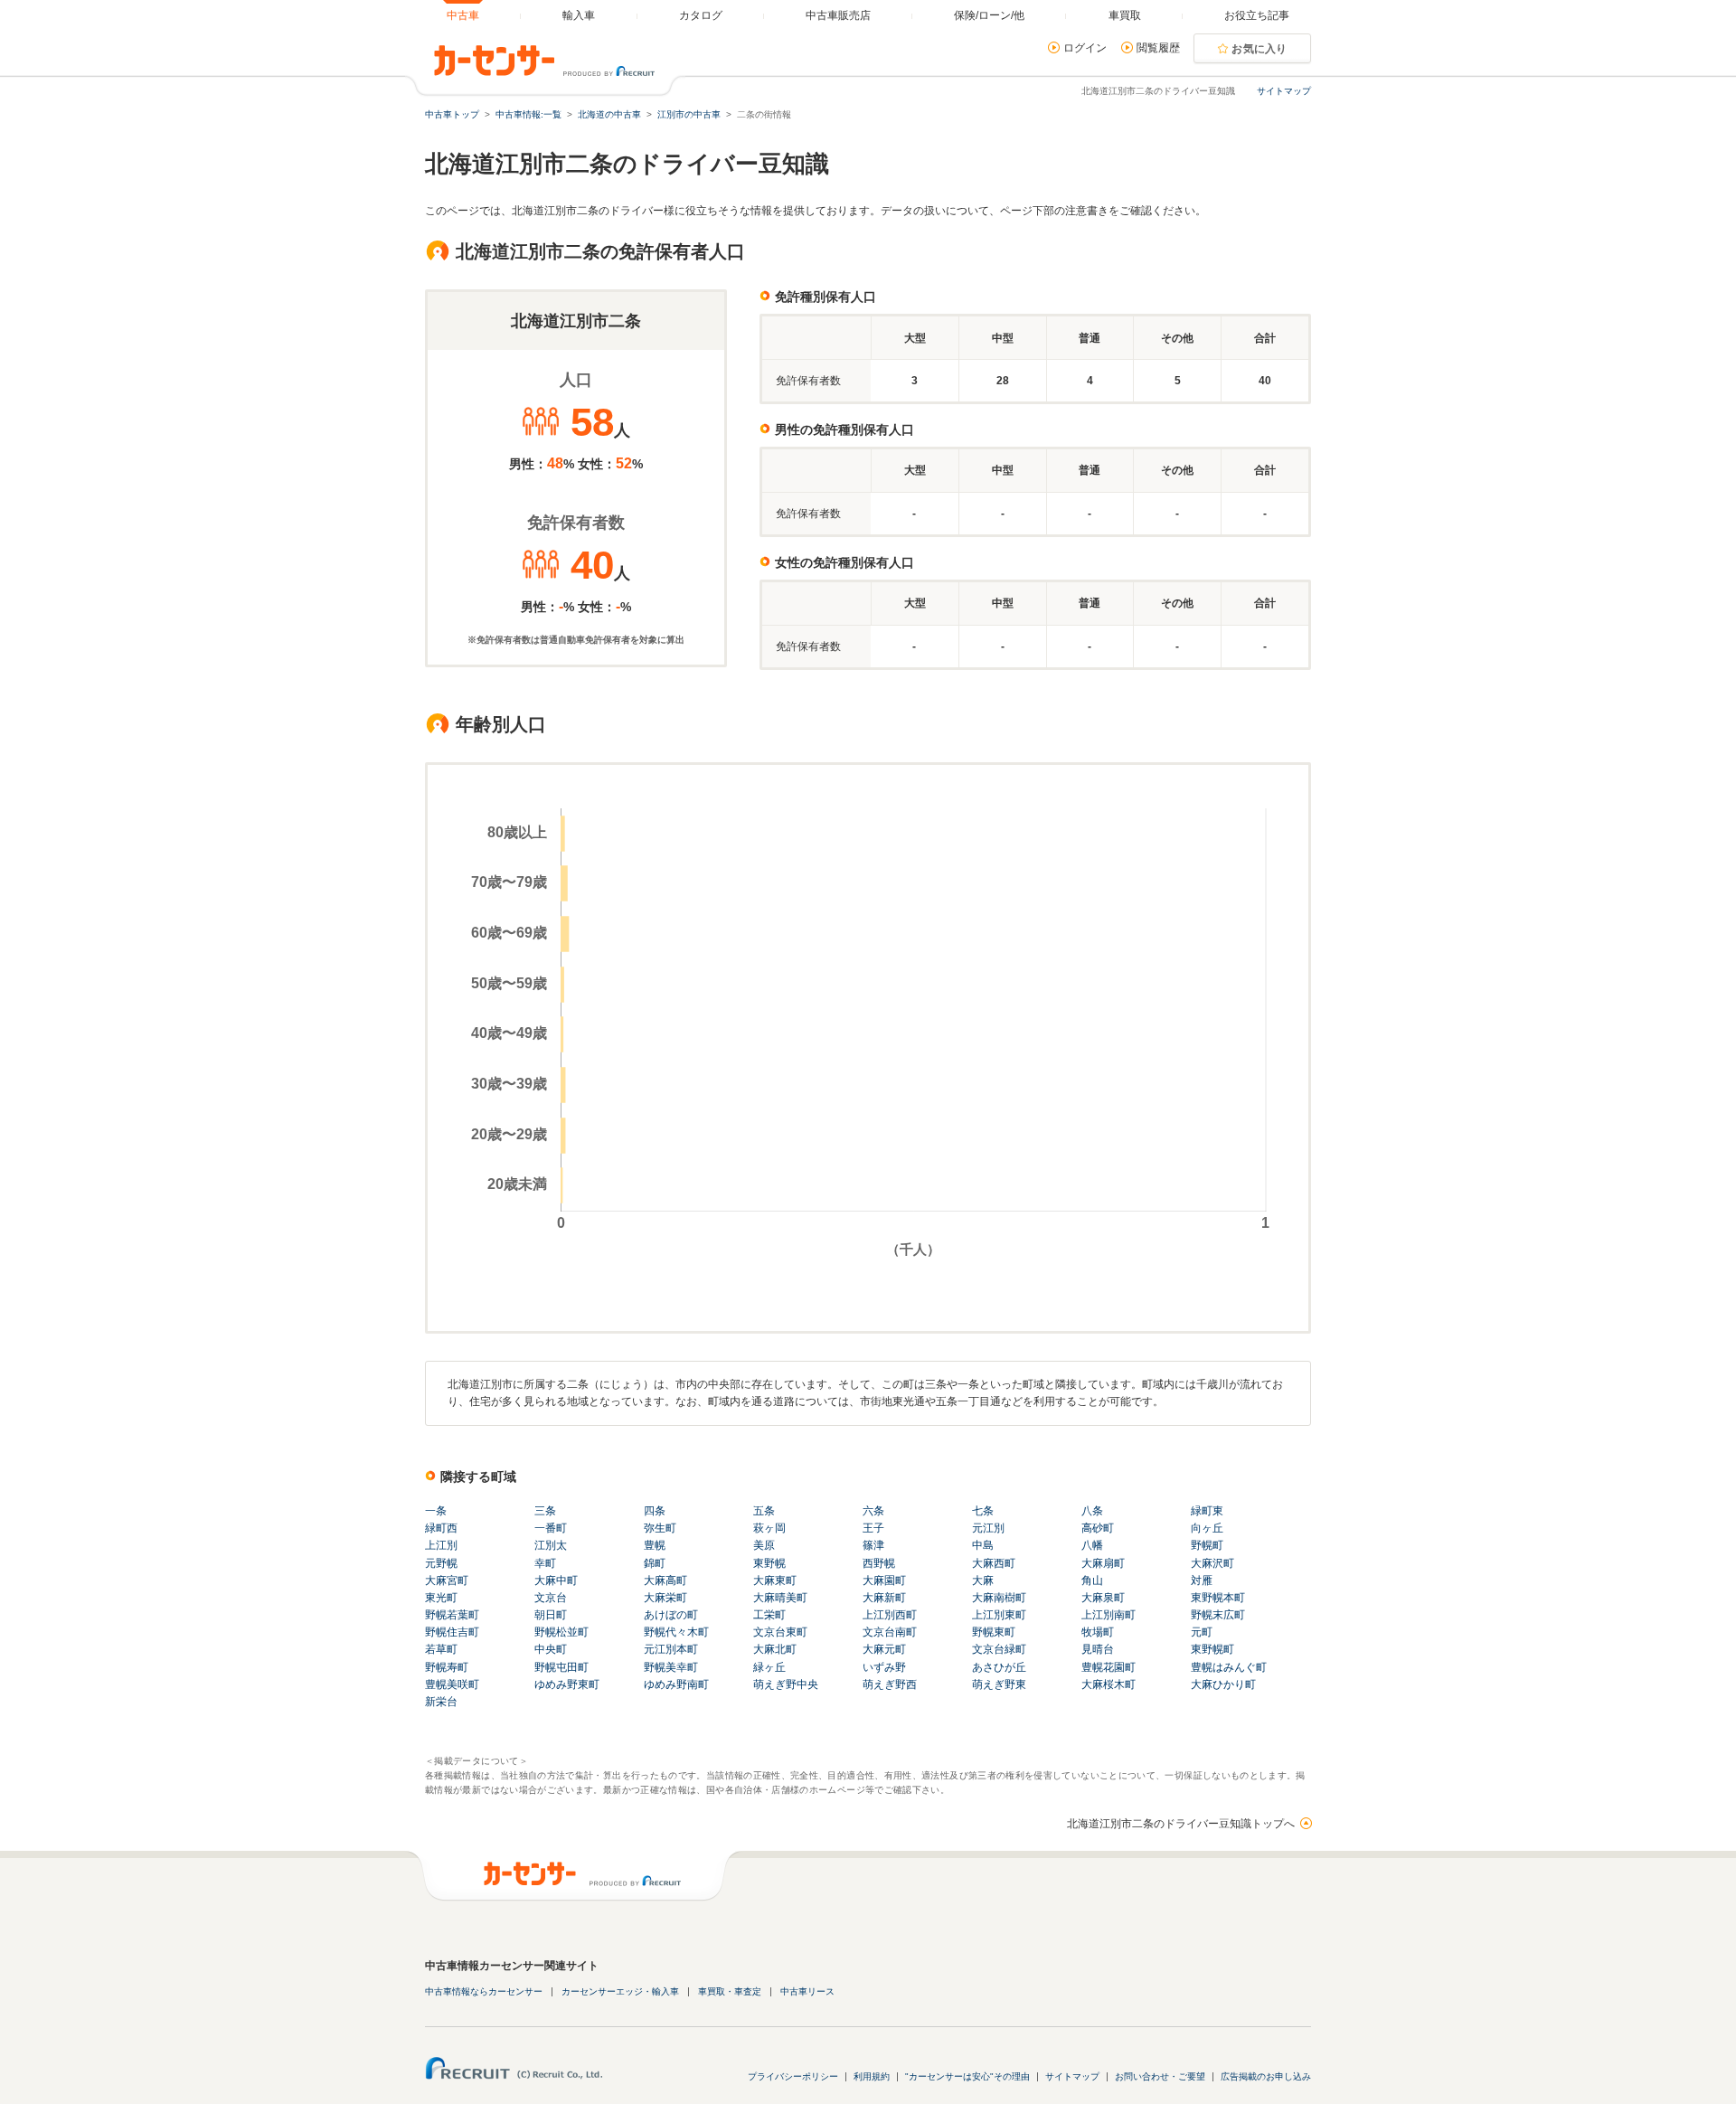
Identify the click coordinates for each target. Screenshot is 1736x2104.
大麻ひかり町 (1223, 1684)
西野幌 (879, 1563)
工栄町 (769, 1615)
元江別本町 (671, 1649)
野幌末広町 (1218, 1615)
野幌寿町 (447, 1667)
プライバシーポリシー (793, 2076)
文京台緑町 (999, 1649)
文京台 (551, 1598)
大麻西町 (994, 1563)
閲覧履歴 (1158, 48)
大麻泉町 (1103, 1598)
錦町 (655, 1563)
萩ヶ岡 (769, 1528)
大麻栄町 (665, 1598)
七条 (983, 1511)
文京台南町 (890, 1632)
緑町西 (441, 1528)
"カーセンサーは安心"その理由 (967, 2076)
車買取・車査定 (730, 1991)
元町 (1202, 1632)
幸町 (545, 1563)
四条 (655, 1511)
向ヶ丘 (1207, 1528)
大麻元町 (884, 1649)
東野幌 (769, 1563)
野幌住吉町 (452, 1632)
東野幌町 (1212, 1649)
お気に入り (1260, 49)
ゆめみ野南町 (676, 1684)
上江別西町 (890, 1615)
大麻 (983, 1580)
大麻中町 (556, 1580)
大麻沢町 (1212, 1563)
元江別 (988, 1528)
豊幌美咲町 (452, 1684)
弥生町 (660, 1528)
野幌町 (1207, 1545)
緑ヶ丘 (769, 1667)
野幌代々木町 (676, 1632)
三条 (545, 1511)
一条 (436, 1511)
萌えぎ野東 (999, 1684)
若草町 (441, 1649)
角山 (1092, 1580)
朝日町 (551, 1615)
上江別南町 (1109, 1615)
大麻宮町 (447, 1580)
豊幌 (655, 1545)
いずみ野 (884, 1667)
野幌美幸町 (671, 1667)
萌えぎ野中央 (786, 1684)
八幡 (1092, 1545)
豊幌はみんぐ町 (1229, 1667)
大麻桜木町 (1109, 1684)
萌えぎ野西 (890, 1684)
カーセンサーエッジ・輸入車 (620, 1991)
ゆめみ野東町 (567, 1684)
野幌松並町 (561, 1632)
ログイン (1085, 48)
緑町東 (1207, 1511)
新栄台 (441, 1702)
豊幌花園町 (1109, 1667)
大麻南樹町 (999, 1598)
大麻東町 (775, 1580)
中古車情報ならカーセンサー (484, 1991)
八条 (1092, 1511)
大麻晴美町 (780, 1598)
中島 (983, 1545)
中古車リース (807, 1991)
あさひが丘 (999, 1667)
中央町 (551, 1649)
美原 (764, 1545)
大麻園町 (884, 1580)
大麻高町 (665, 1580)
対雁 (1202, 1580)
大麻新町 (884, 1598)
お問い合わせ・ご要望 (1160, 2076)
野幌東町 (994, 1632)
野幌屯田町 (561, 1667)
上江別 (441, 1545)
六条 (873, 1511)
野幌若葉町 (452, 1615)
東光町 (441, 1598)
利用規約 (872, 2076)
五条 (764, 1511)
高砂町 (1098, 1528)
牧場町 (1098, 1632)
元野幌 (441, 1563)
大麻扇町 (1103, 1563)
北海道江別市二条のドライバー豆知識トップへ (1181, 1824)
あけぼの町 (671, 1615)
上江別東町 (999, 1615)
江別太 (551, 1545)
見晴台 (1098, 1649)
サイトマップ (1284, 91)
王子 (873, 1528)
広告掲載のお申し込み (1266, 2076)
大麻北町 (775, 1649)
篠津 (873, 1545)
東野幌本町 (1218, 1598)
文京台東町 (780, 1632)
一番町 (551, 1528)
